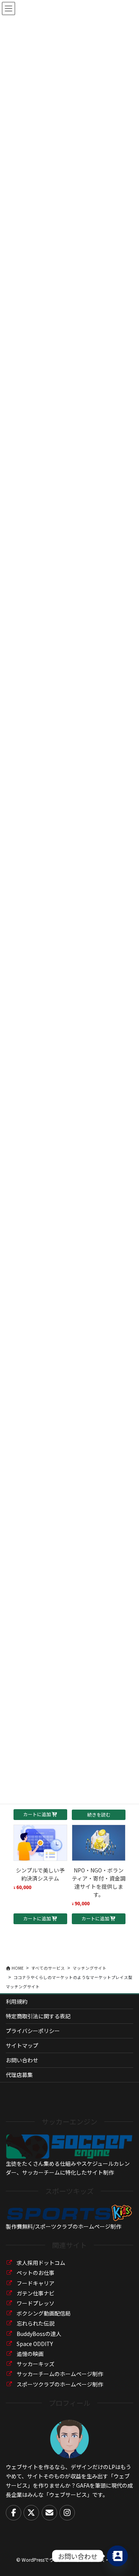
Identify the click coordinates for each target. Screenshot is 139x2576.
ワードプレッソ (36, 2303)
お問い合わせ (22, 2060)
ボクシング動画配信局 (44, 2313)
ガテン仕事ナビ (36, 2293)
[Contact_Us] (117, 2556)
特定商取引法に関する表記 (38, 2016)
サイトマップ (22, 2045)
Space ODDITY (35, 2344)
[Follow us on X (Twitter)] (31, 2513)
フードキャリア (36, 2283)
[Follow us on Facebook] (14, 2513)
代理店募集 (19, 2075)
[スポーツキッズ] (69, 2212)
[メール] (49, 2513)
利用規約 (17, 2001)
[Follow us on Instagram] (67, 2513)
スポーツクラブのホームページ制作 (60, 2384)
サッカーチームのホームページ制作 (60, 2374)
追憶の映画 (30, 2354)
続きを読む (99, 1814)
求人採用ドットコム (41, 2263)
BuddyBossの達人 (39, 2334)
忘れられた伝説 (36, 2323)
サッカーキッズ (36, 2364)
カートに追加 (37, 1814)
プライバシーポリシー (33, 2031)
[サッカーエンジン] (69, 2146)
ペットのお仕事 (36, 2273)
